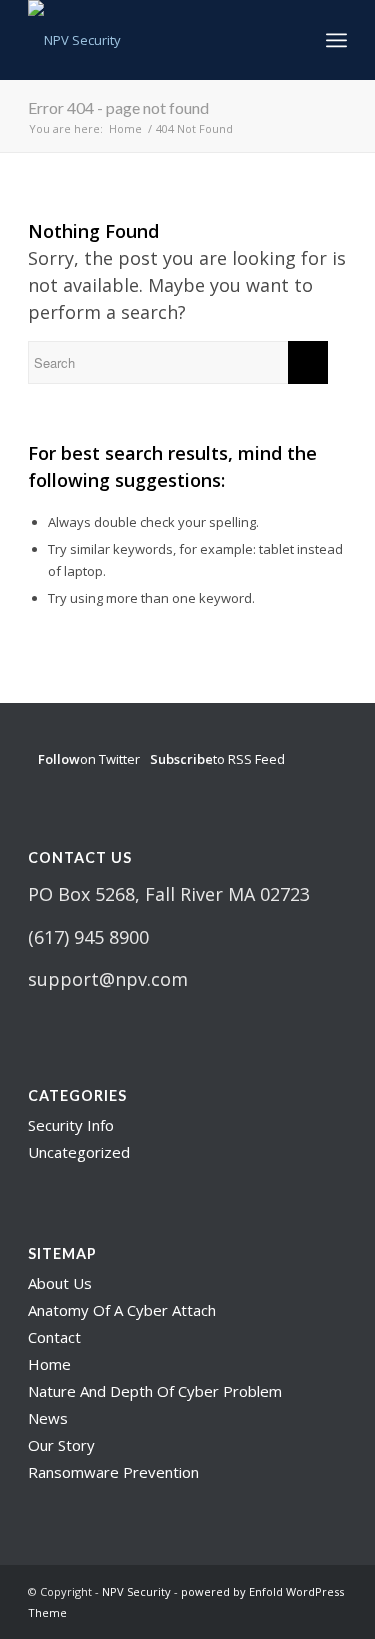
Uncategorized (79, 1152)
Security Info (71, 1125)
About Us (60, 1283)
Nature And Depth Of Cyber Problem (155, 1391)
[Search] (292, 40)
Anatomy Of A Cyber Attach (122, 1310)
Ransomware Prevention (113, 1472)
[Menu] (336, 40)
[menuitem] (292, 40)
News (48, 1418)
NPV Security (136, 1591)
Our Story (61, 1445)
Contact (54, 1337)
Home (49, 1364)
